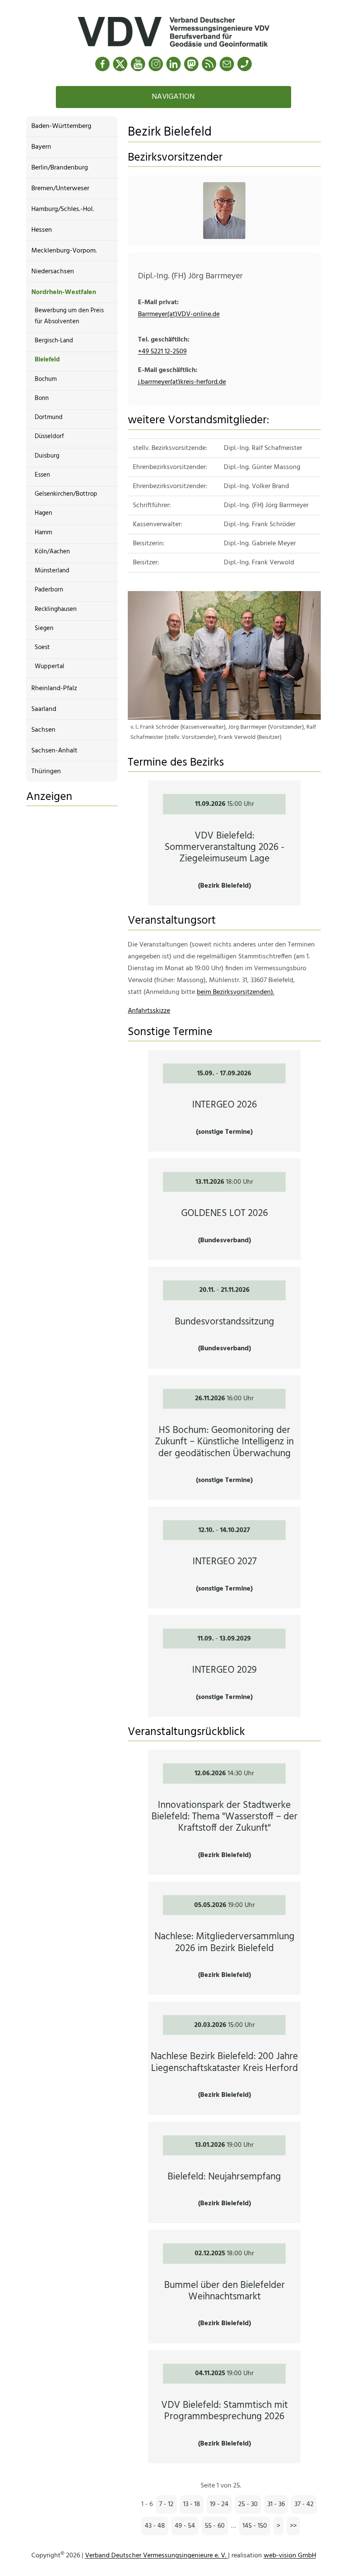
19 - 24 (219, 2504)
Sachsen (43, 730)
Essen (42, 475)
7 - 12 (166, 2504)
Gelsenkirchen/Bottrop (66, 494)
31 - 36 (276, 2504)
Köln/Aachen (52, 552)
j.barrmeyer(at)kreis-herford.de (182, 382)
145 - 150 (255, 2526)
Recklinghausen (56, 609)
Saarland (44, 709)
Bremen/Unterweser (60, 189)
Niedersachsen (53, 272)
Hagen (43, 513)
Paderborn (49, 590)
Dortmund (49, 417)
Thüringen (46, 772)
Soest (42, 647)
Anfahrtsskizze (149, 1011)
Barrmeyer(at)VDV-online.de (179, 314)
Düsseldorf (49, 436)
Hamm (43, 533)
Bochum (46, 379)
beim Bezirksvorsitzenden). (235, 992)
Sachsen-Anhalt (54, 751)
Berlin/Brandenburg (60, 168)
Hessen (42, 230)
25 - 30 (248, 2504)
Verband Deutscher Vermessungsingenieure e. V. (157, 2556)
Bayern (41, 147)
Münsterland (52, 571)
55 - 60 (215, 2526)
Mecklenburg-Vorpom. (64, 251)
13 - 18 (192, 2504)
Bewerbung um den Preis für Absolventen (69, 316)
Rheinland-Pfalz (54, 688)
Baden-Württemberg (61, 126)
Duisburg (47, 456)
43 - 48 (155, 2526)
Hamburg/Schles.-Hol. (63, 209)
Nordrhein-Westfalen (64, 292)
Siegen (44, 628)
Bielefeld (47, 360)
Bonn (42, 398)
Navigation (173, 97)
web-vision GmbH (290, 2556)
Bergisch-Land (54, 341)
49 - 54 (185, 2526)
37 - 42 (304, 2504)
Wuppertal (50, 666)
